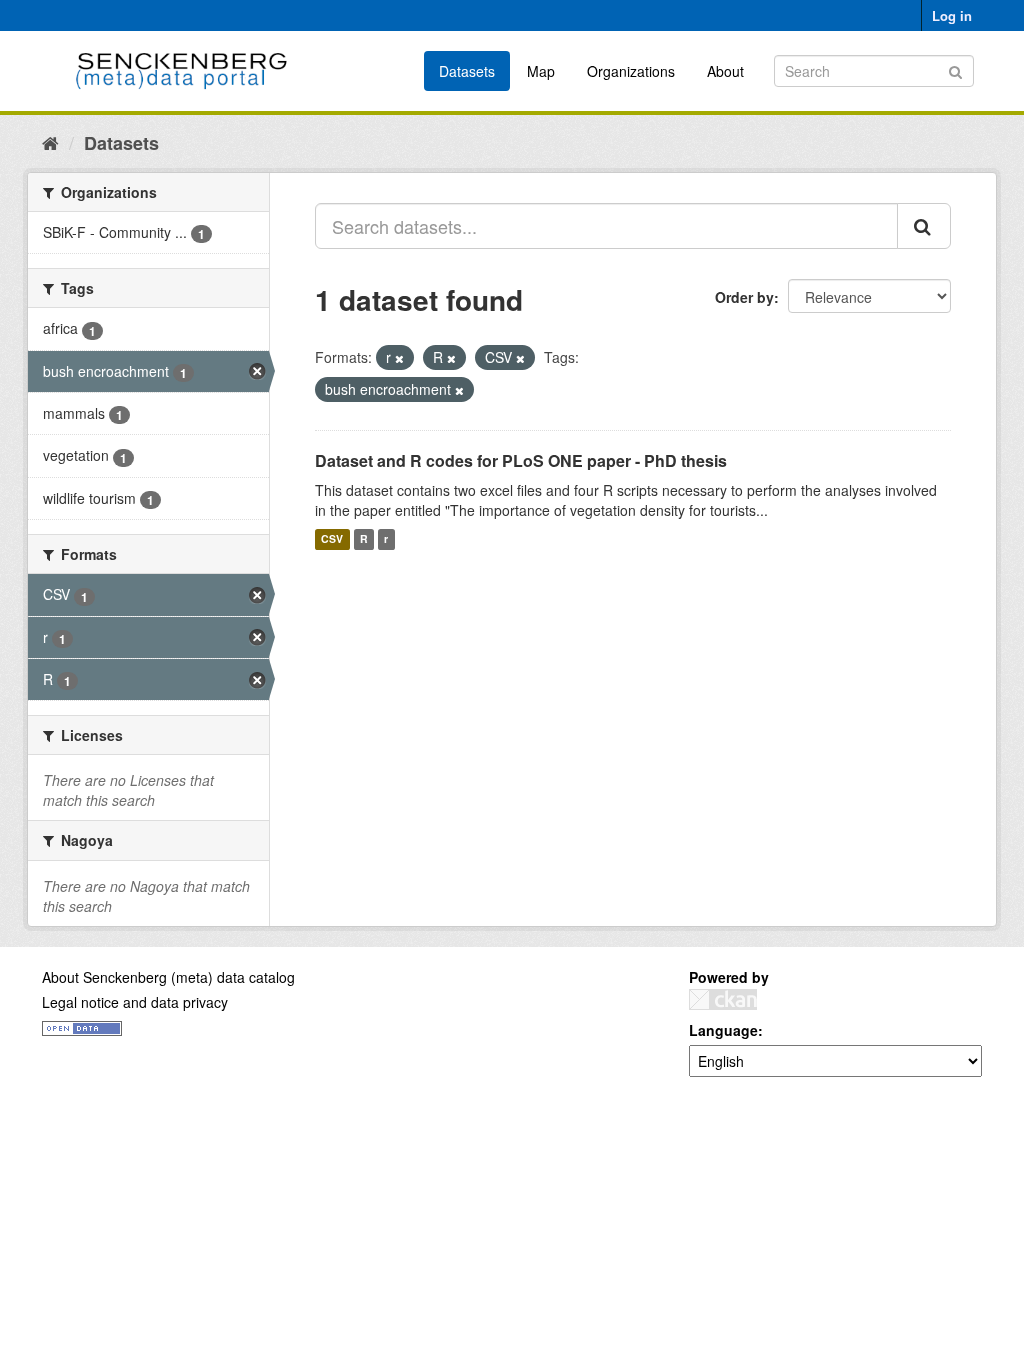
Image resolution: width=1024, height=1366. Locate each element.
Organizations (631, 71)
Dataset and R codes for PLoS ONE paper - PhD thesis (521, 460)
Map (541, 71)
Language (723, 1030)
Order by (744, 297)
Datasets (467, 71)
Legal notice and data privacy (135, 1002)
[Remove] (399, 358)
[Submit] (955, 69)
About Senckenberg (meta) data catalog (168, 977)
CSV (332, 539)
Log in (952, 15)
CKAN (723, 999)
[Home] (50, 142)
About (725, 71)
